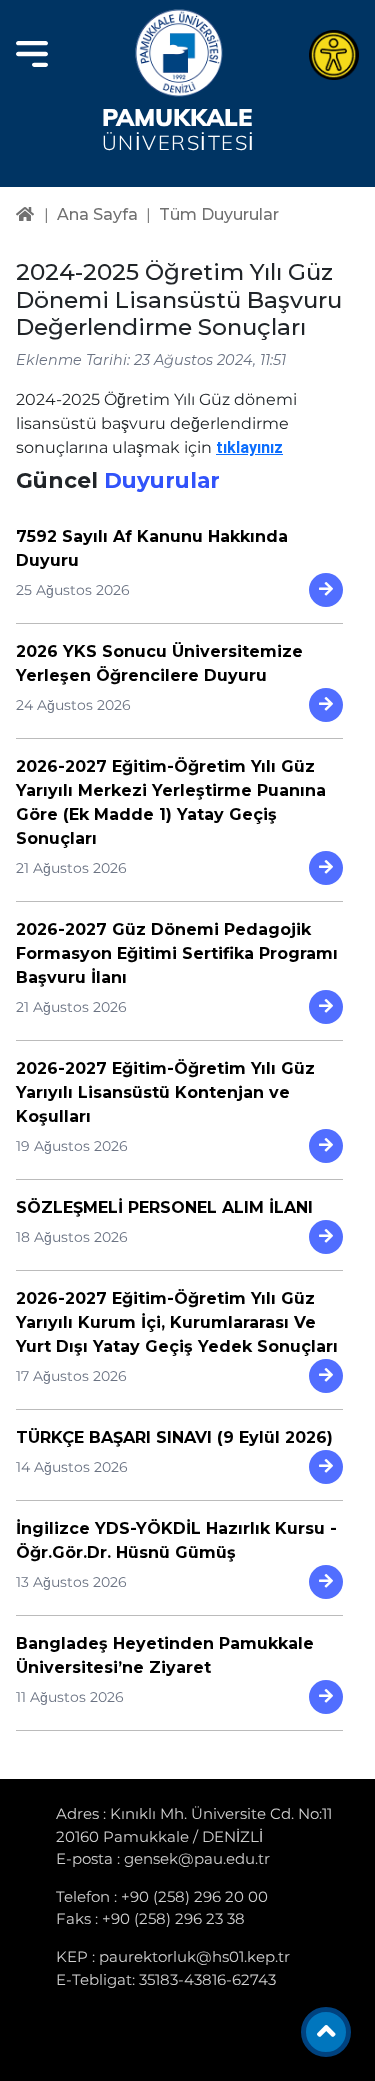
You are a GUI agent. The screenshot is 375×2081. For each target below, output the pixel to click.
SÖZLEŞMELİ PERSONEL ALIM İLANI (164, 1207)
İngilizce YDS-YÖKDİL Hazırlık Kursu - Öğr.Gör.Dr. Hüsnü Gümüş (176, 1540)
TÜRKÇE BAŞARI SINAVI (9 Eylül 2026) (174, 1437)
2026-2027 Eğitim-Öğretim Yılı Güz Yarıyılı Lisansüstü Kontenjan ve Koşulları (165, 1092)
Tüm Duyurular (219, 214)
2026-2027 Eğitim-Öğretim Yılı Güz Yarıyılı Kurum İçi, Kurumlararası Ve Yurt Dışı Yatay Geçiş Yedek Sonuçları (177, 1322)
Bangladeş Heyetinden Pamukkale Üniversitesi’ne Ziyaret (165, 1655)
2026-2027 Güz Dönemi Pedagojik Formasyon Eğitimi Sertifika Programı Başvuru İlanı (177, 953)
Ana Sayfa (97, 214)
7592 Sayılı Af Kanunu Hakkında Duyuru (152, 548)
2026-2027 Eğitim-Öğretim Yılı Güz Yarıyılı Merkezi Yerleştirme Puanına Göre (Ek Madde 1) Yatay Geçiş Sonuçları (171, 802)
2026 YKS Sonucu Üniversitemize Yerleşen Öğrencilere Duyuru (159, 663)
